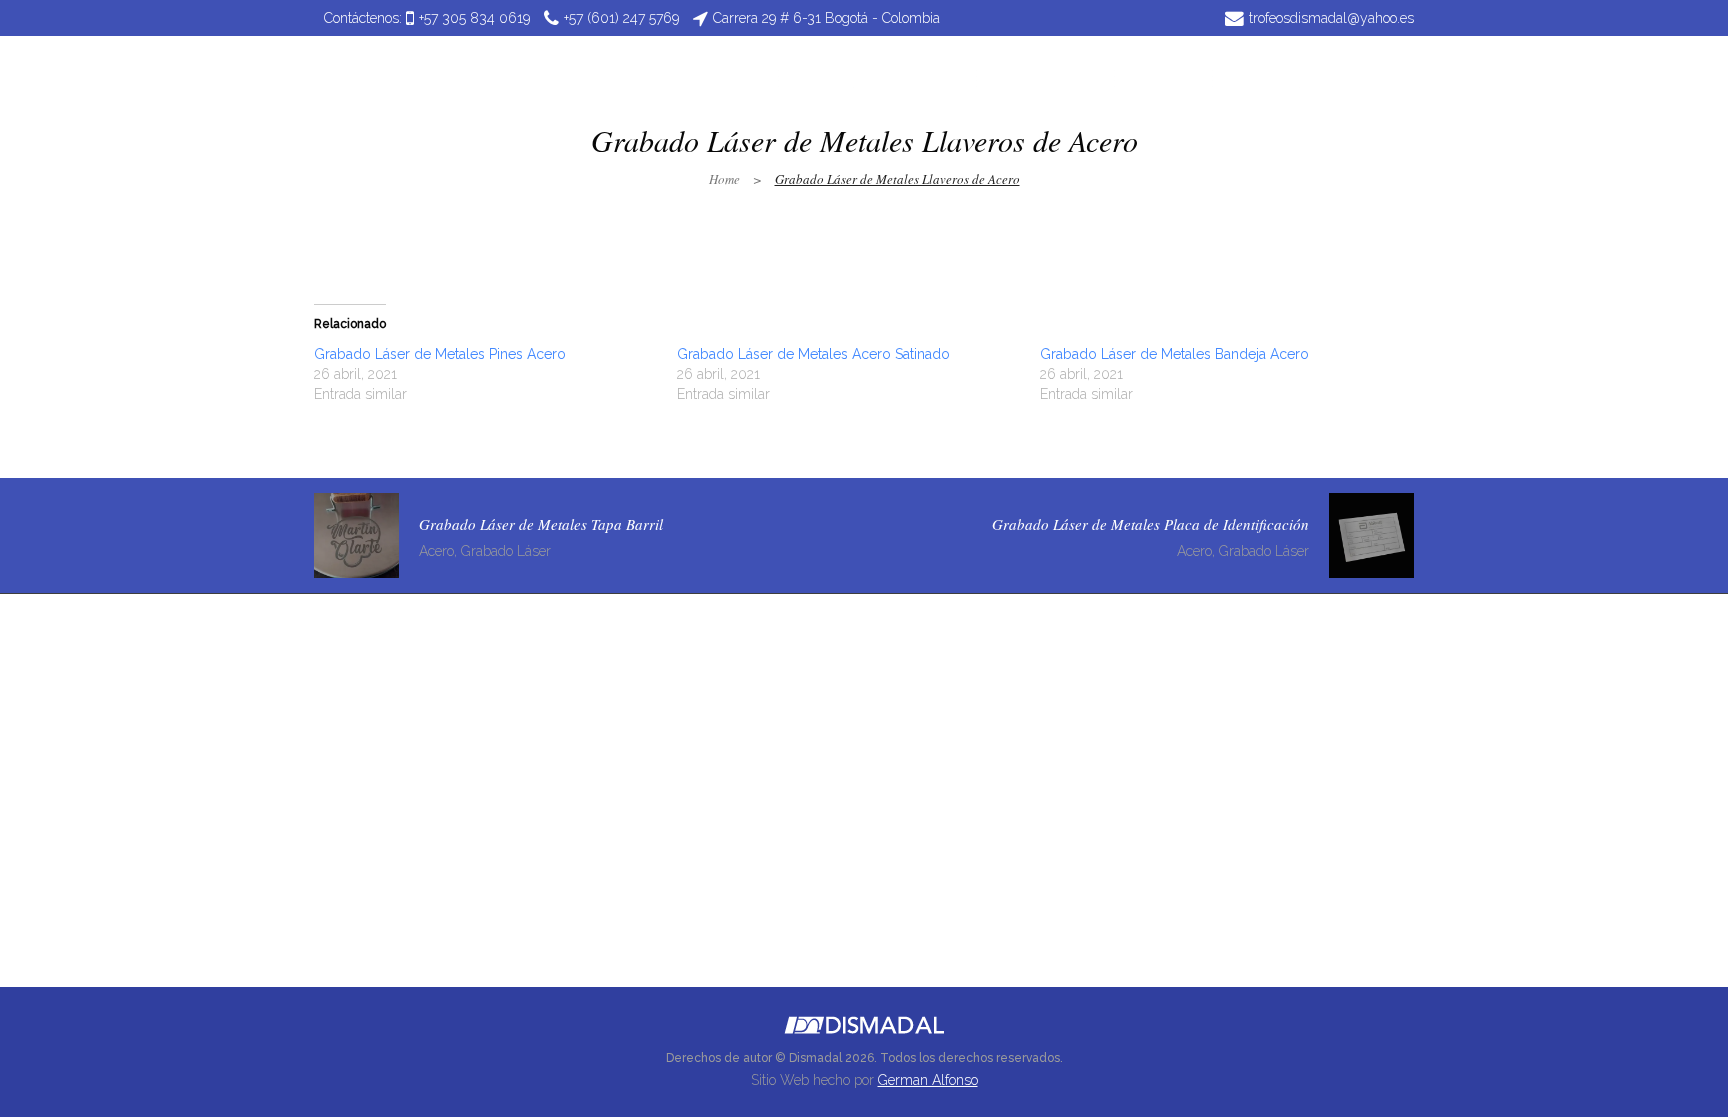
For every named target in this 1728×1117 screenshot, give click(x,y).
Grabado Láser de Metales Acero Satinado (813, 354)
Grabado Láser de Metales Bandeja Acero (1174, 354)
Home (724, 179)
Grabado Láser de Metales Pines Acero (440, 354)
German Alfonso (928, 1080)
